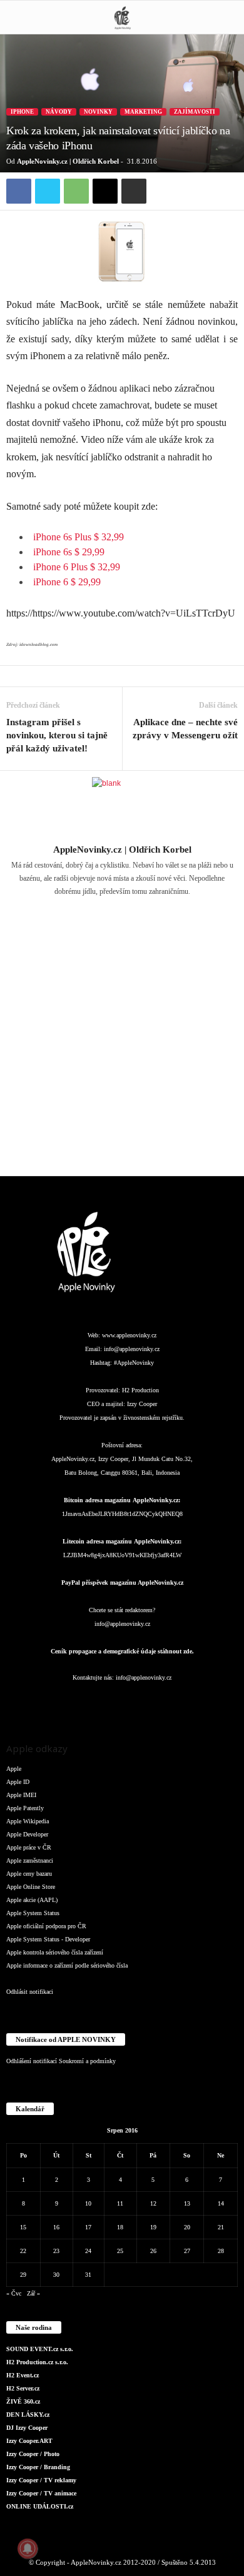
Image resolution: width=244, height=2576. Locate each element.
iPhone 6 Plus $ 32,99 (77, 567)
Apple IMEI (21, 1795)
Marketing (143, 112)
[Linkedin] (98, 1702)
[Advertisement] (122, 1044)
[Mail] (123, 1702)
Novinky (98, 112)
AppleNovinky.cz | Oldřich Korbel (68, 161)
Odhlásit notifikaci (30, 1992)
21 (221, 2227)
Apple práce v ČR (29, 1847)
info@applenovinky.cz (132, 1349)
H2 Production (140, 1390)
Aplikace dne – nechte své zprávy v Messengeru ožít (185, 729)
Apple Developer (27, 1834)
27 (187, 2251)
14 (221, 2203)
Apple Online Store (31, 1887)
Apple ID (18, 1782)
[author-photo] (122, 807)
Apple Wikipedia (28, 1821)
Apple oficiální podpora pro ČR (46, 1926)
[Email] (105, 191)
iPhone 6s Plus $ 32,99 (79, 537)
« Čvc (14, 2293)
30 (56, 2275)
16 (56, 2227)
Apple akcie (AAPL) (32, 1900)
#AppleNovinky (134, 1363)
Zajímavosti (195, 112)
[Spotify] (148, 1702)
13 (187, 2203)
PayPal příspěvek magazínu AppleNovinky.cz (122, 1583)
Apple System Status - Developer (48, 1939)
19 (153, 2227)
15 (23, 2227)
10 (88, 2203)
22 (23, 2251)
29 (23, 2275)
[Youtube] (197, 1702)
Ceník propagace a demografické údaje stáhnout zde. (122, 1651)
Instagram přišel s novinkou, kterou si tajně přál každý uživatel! (57, 735)
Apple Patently (25, 1808)
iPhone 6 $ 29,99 (67, 582)
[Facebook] (19, 191)
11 (120, 2203)
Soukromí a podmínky (87, 2061)
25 (120, 2251)
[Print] (134, 191)
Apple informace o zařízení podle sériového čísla (67, 1965)
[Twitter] (48, 191)
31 (88, 2275)
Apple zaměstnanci (30, 1860)
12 (153, 2203)
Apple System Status (33, 1913)
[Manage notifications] (28, 2549)
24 (88, 2251)
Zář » (33, 2293)
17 (88, 2227)
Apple (14, 1769)
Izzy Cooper (142, 1404)
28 (221, 2251)
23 (56, 2251)
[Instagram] (131, 909)
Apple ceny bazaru (29, 1874)
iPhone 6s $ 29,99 (69, 552)
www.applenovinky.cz (129, 1335)
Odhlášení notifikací (32, 2061)
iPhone (22, 112)
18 (120, 2227)
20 (187, 2227)
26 (153, 2251)
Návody (59, 112)
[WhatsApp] (76, 191)
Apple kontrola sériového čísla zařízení (55, 1952)
